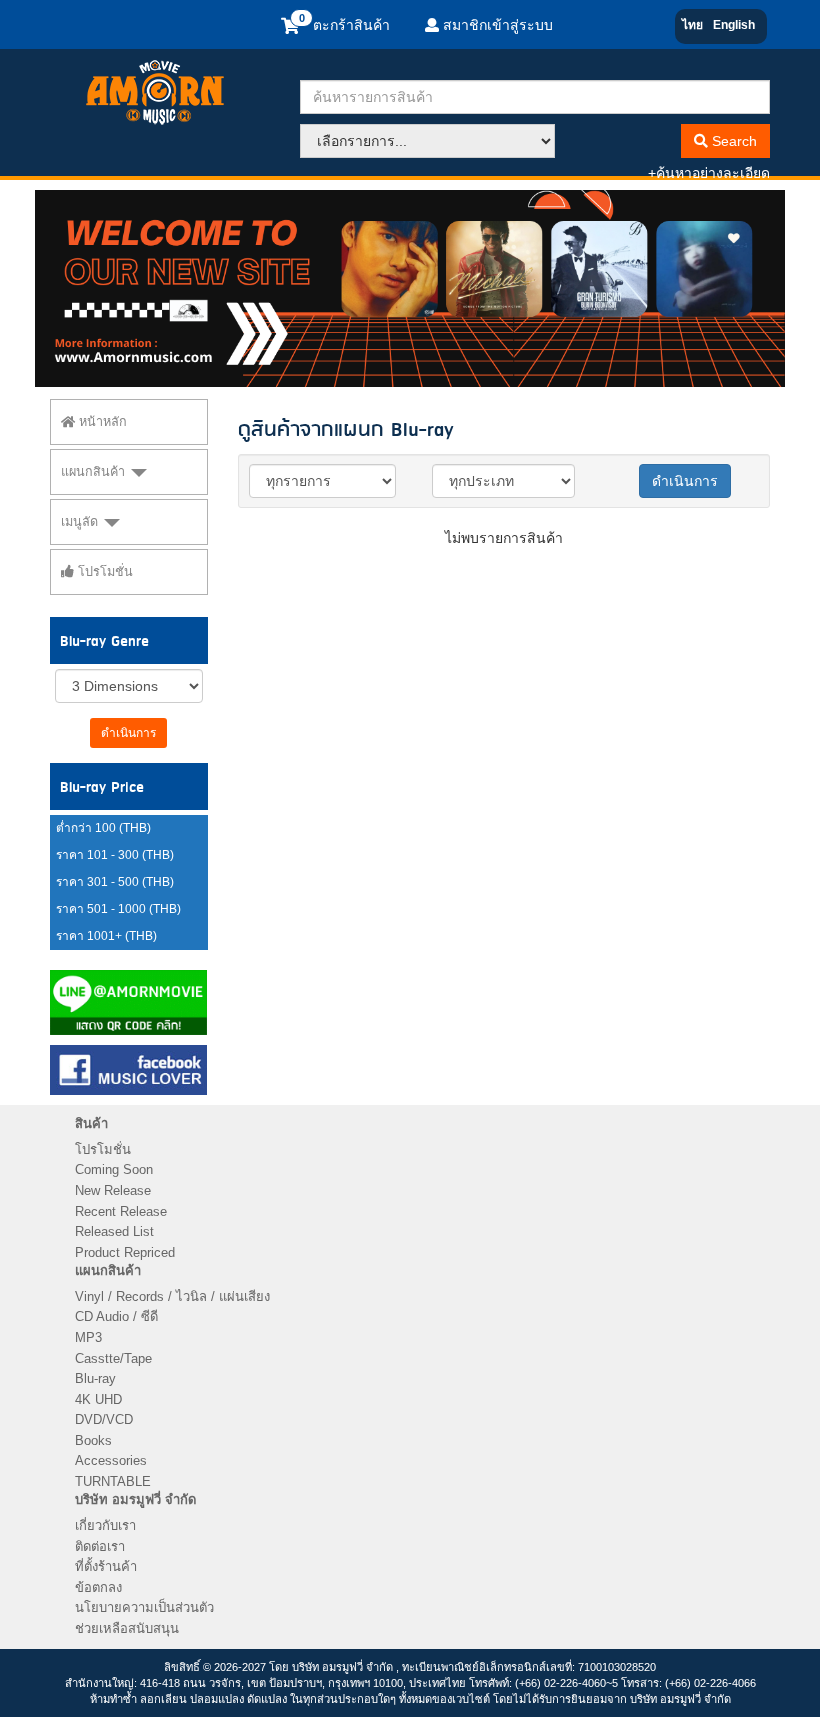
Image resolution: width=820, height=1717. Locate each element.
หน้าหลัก (101, 422)
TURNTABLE (113, 1481)
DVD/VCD (104, 1419)
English (734, 25)
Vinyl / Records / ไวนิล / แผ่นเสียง (172, 1296)
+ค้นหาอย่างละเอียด (709, 173)
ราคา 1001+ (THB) (106, 936)
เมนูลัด (81, 522)
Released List (114, 1231)
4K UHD (98, 1399)
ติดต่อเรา (100, 1546)
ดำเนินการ (128, 733)
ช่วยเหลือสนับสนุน (127, 1628)
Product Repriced (125, 1252)
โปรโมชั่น (103, 572)
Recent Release (121, 1211)
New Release (113, 1190)
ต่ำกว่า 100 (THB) (103, 828)
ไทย (692, 25)
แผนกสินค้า (95, 472)
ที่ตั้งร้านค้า (106, 1566)
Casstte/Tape (113, 1358)
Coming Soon (114, 1169)
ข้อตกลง (98, 1587)
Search (732, 141)
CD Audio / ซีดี (116, 1316)
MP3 (88, 1337)
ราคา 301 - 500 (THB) (115, 882)
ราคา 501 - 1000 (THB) (118, 909)
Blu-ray (95, 1378)
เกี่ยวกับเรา (105, 1525)
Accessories (111, 1460)
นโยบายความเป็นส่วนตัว (144, 1607)
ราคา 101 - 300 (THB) (115, 855)
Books (93, 1440)
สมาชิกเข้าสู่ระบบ (496, 25)
